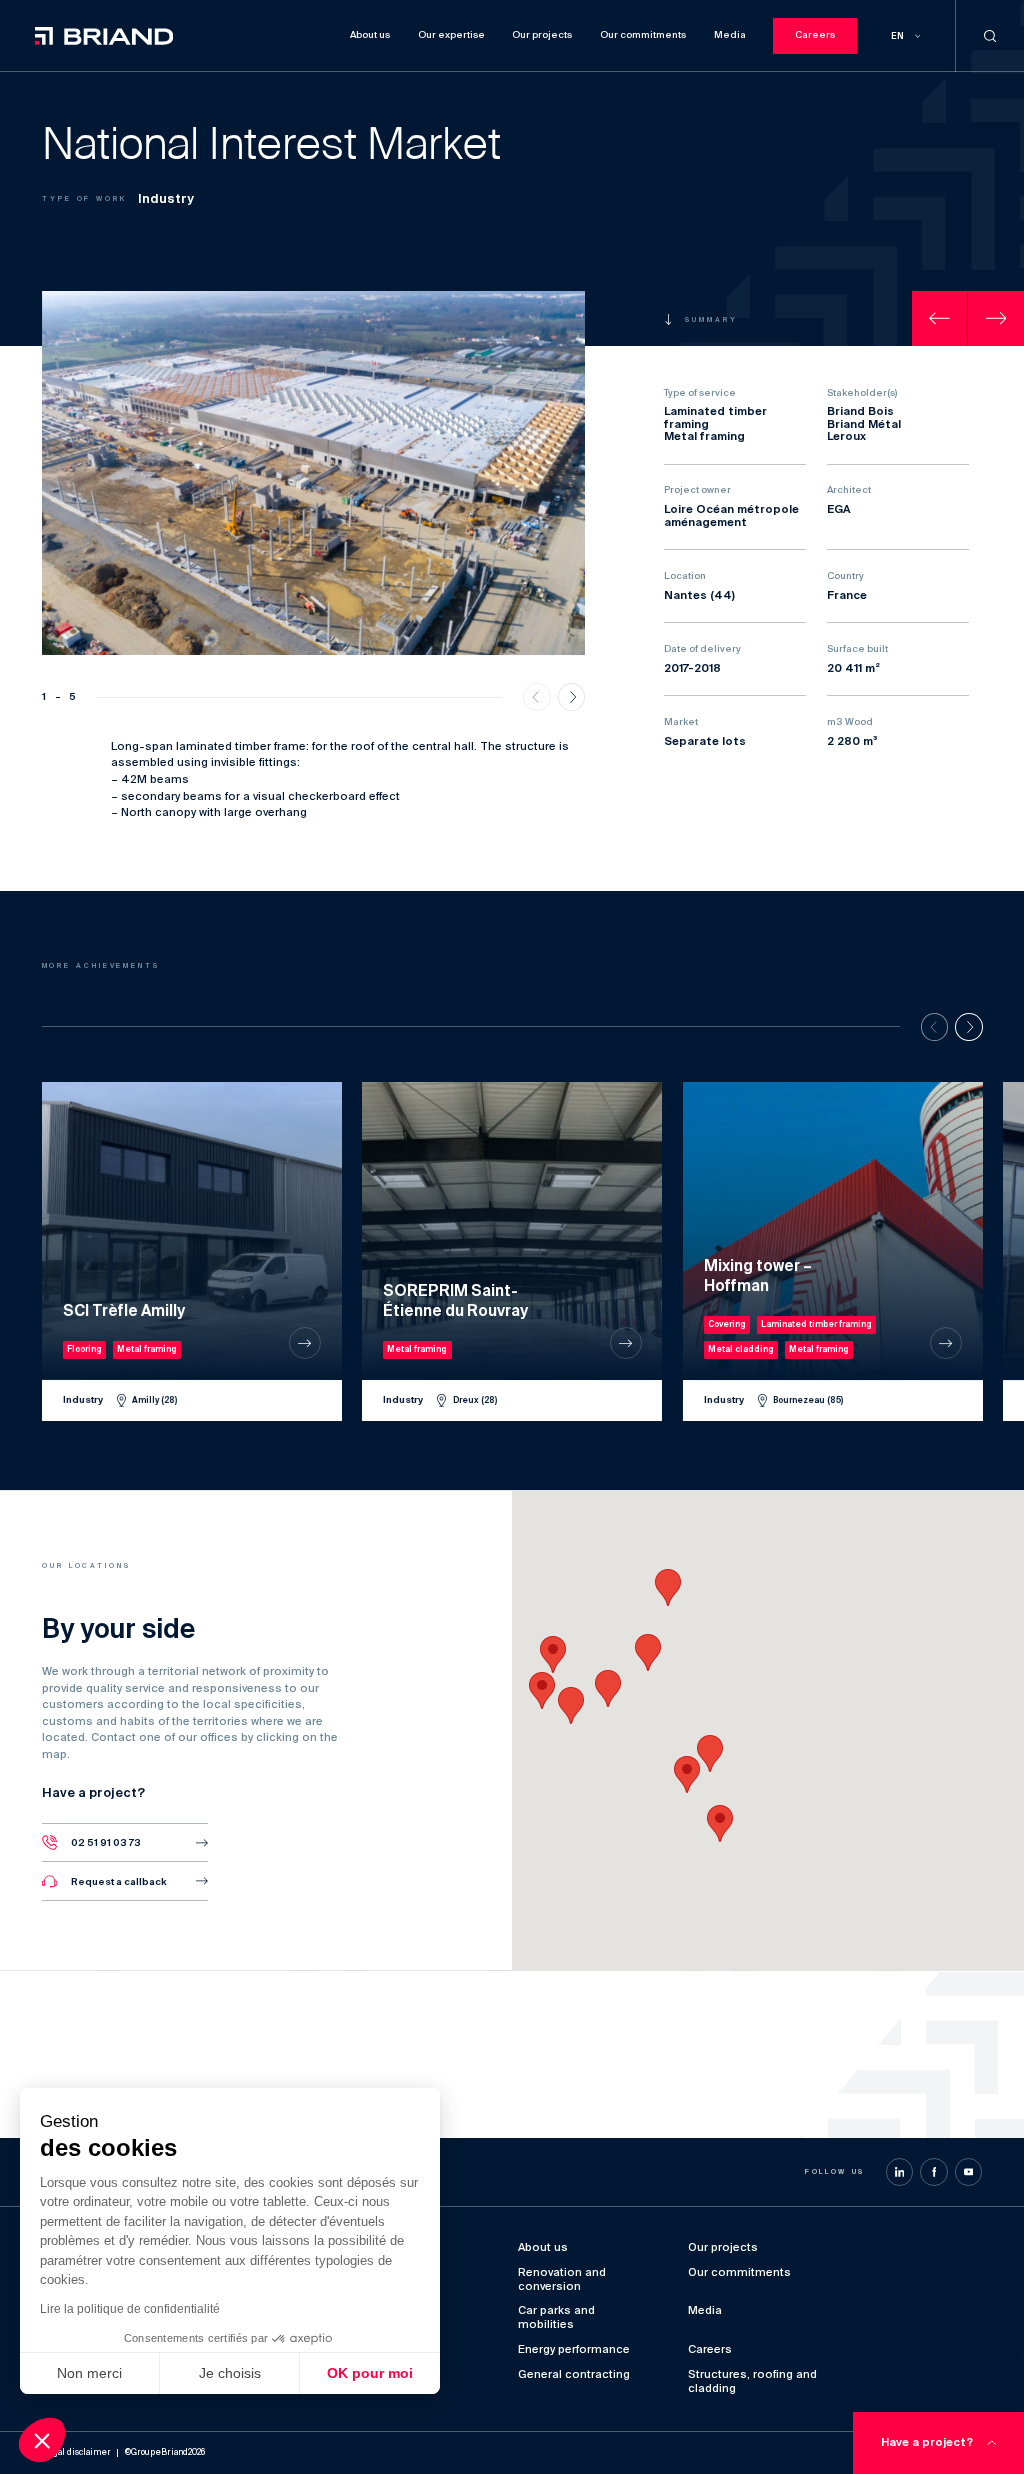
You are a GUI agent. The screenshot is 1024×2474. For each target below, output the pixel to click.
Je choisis (230, 2373)
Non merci (89, 2373)
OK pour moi (370, 2373)
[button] (720, 1823)
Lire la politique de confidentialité (130, 2309)
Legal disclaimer (76, 2453)
